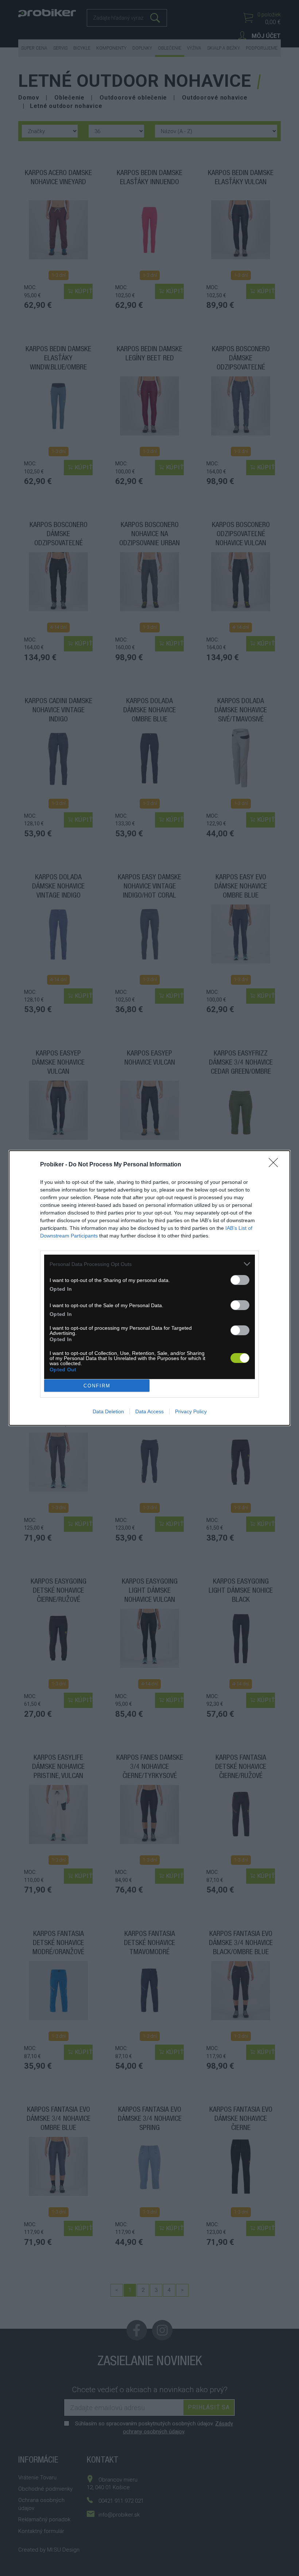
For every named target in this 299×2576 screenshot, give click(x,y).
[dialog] (149, 1288)
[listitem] (149, 1264)
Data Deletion (108, 1411)
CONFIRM (97, 1386)
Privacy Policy (191, 1411)
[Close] (276, 1165)
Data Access (149, 1411)
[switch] (240, 1280)
